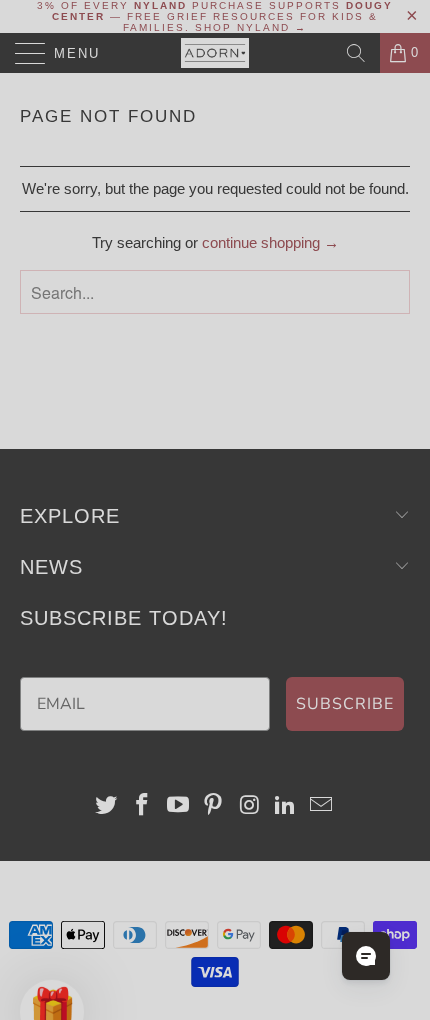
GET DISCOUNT (113, 568)
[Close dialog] (406, 372)
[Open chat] (366, 956)
